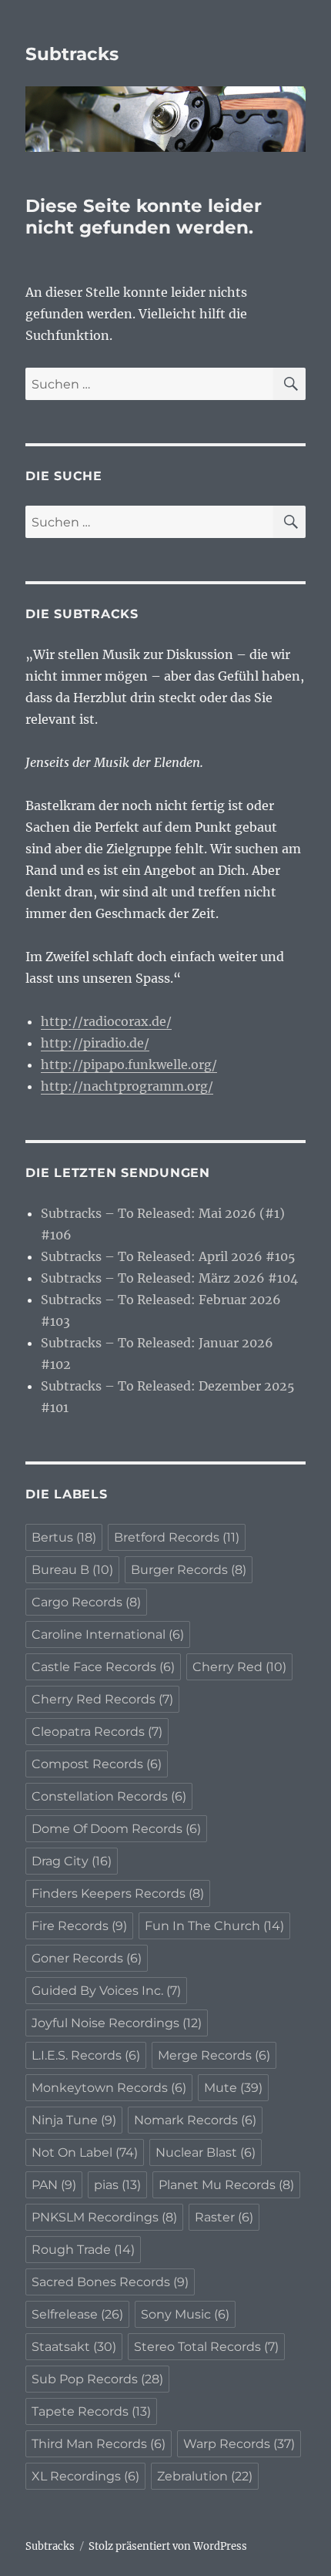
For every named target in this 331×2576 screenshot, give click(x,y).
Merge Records (214, 2055)
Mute (233, 2088)
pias (117, 2185)
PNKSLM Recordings (104, 2217)
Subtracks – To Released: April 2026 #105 (168, 1256)
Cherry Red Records (102, 1699)
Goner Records (87, 1958)
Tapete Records (91, 2411)
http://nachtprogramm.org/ (127, 1086)
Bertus (64, 1537)
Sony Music (185, 2314)
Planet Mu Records (226, 2185)
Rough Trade (83, 2250)
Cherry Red (239, 1667)
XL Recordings (85, 2476)
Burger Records (189, 1570)
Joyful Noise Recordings (117, 2023)
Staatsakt (74, 2347)
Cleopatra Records (97, 1732)
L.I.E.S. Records (86, 2055)
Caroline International (108, 1634)
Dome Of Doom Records (116, 1829)
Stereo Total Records (206, 2347)
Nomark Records (195, 2120)
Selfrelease (77, 2314)
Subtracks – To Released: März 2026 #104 (169, 1278)
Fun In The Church (214, 1926)
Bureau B (72, 1570)
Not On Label (85, 2152)
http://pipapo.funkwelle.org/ (129, 1064)
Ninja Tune (74, 2120)
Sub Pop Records (97, 2379)
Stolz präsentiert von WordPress (168, 2546)
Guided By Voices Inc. (106, 1991)
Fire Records (79, 1926)
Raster (224, 2217)
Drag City (72, 1861)
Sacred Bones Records (110, 2282)
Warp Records (239, 2444)
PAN (54, 2185)
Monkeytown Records (109, 2088)
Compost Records (97, 1764)
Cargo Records (86, 1602)
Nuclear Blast (206, 2152)
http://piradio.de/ (95, 1043)
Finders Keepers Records (118, 1893)
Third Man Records (99, 2444)
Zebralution (205, 2476)
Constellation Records (109, 1796)
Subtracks (72, 54)
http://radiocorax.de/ (106, 1021)
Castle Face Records (103, 1667)
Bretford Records (177, 1537)
